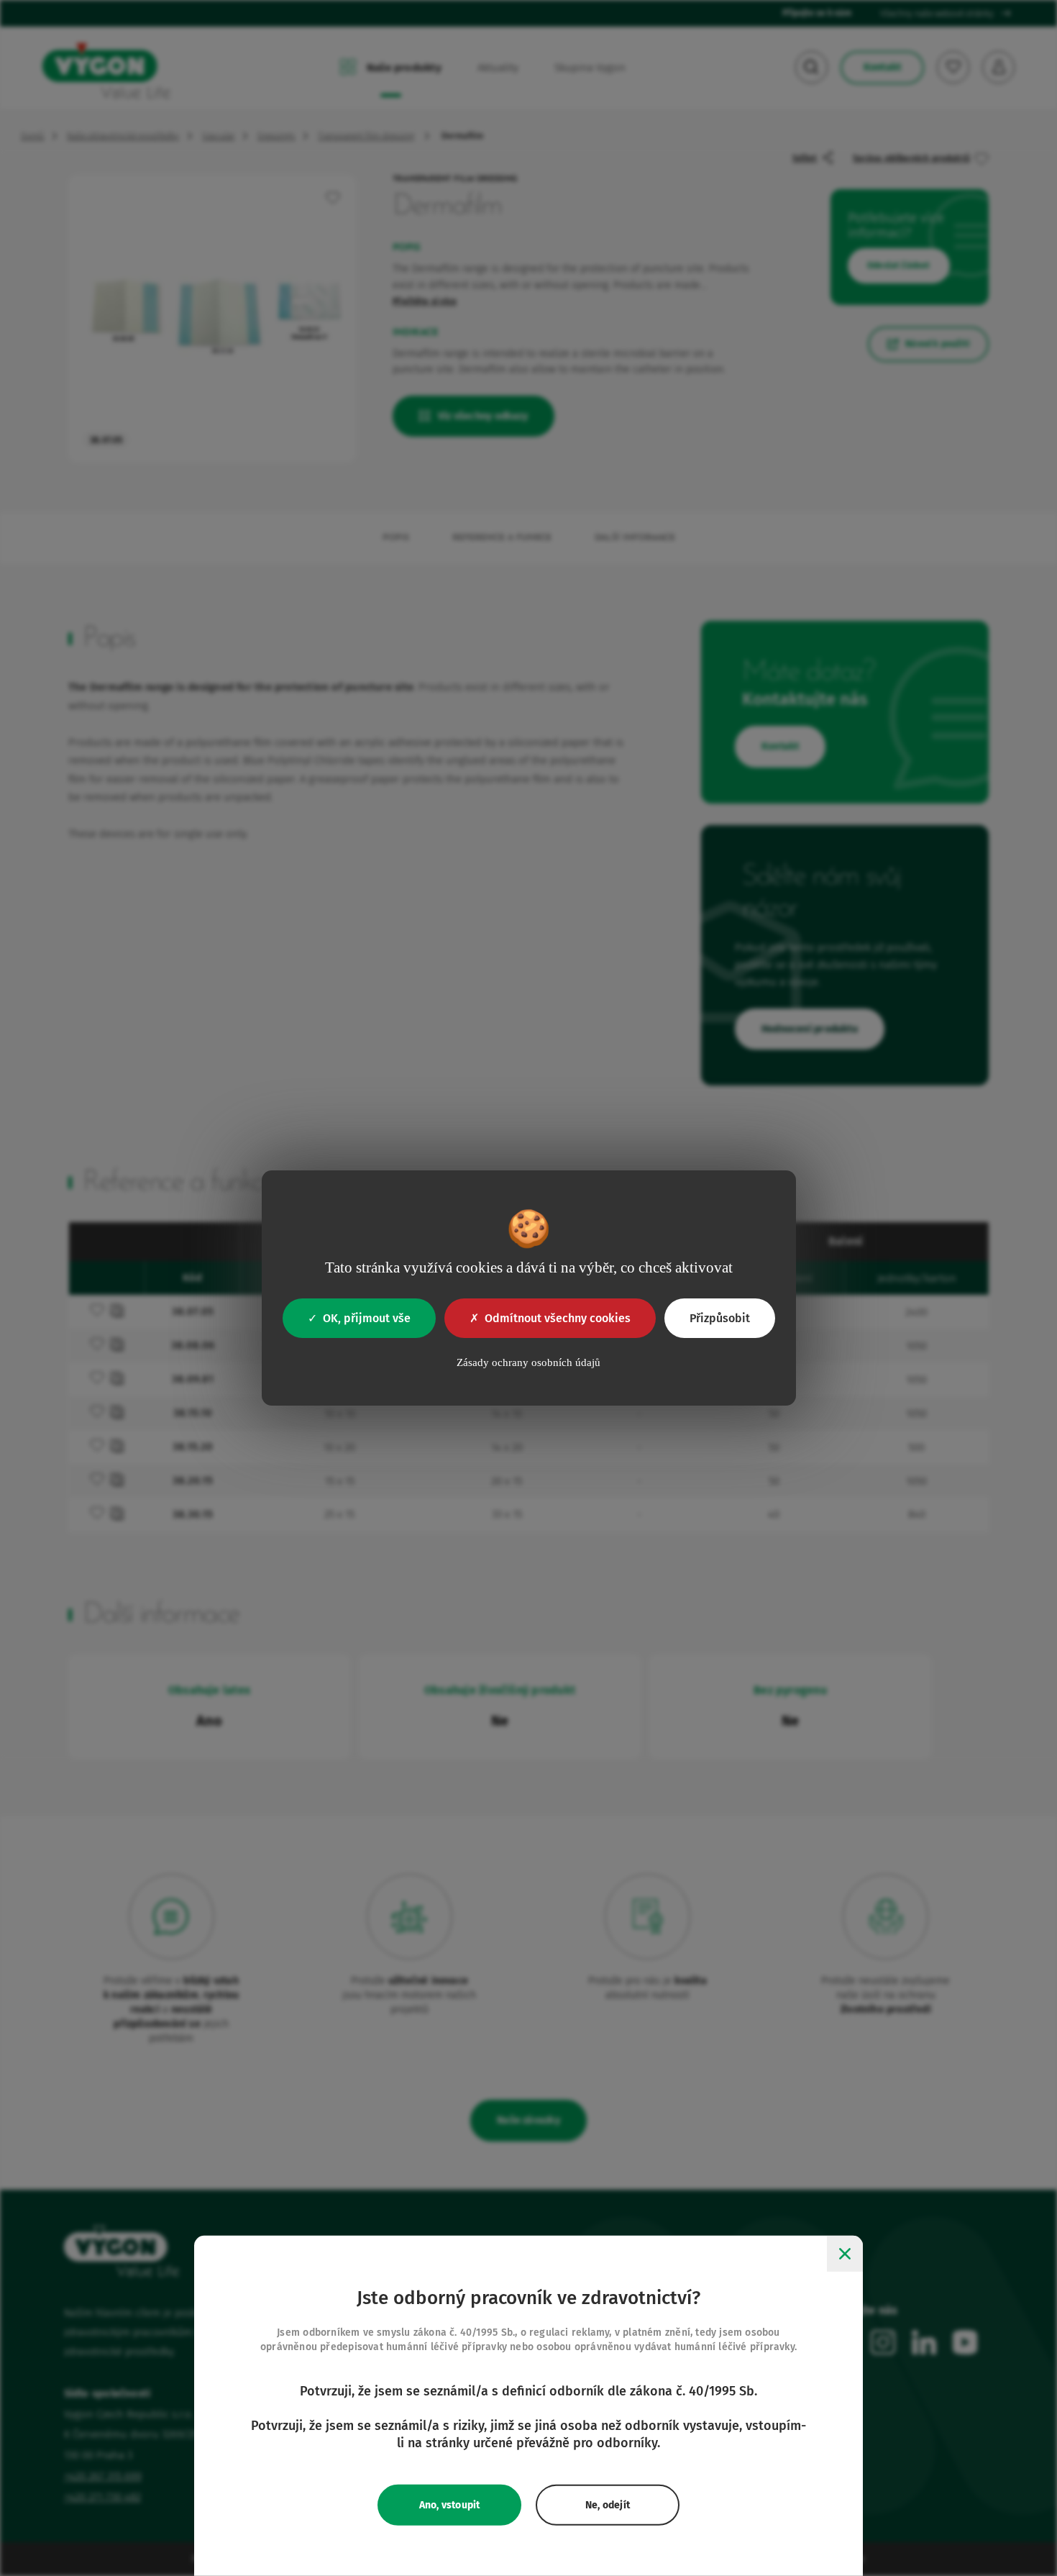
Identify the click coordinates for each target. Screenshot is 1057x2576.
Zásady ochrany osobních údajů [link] (528, 1362)
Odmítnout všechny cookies (558, 1318)
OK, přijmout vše (367, 1318)
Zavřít (845, 2254)
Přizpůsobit (720, 1318)
